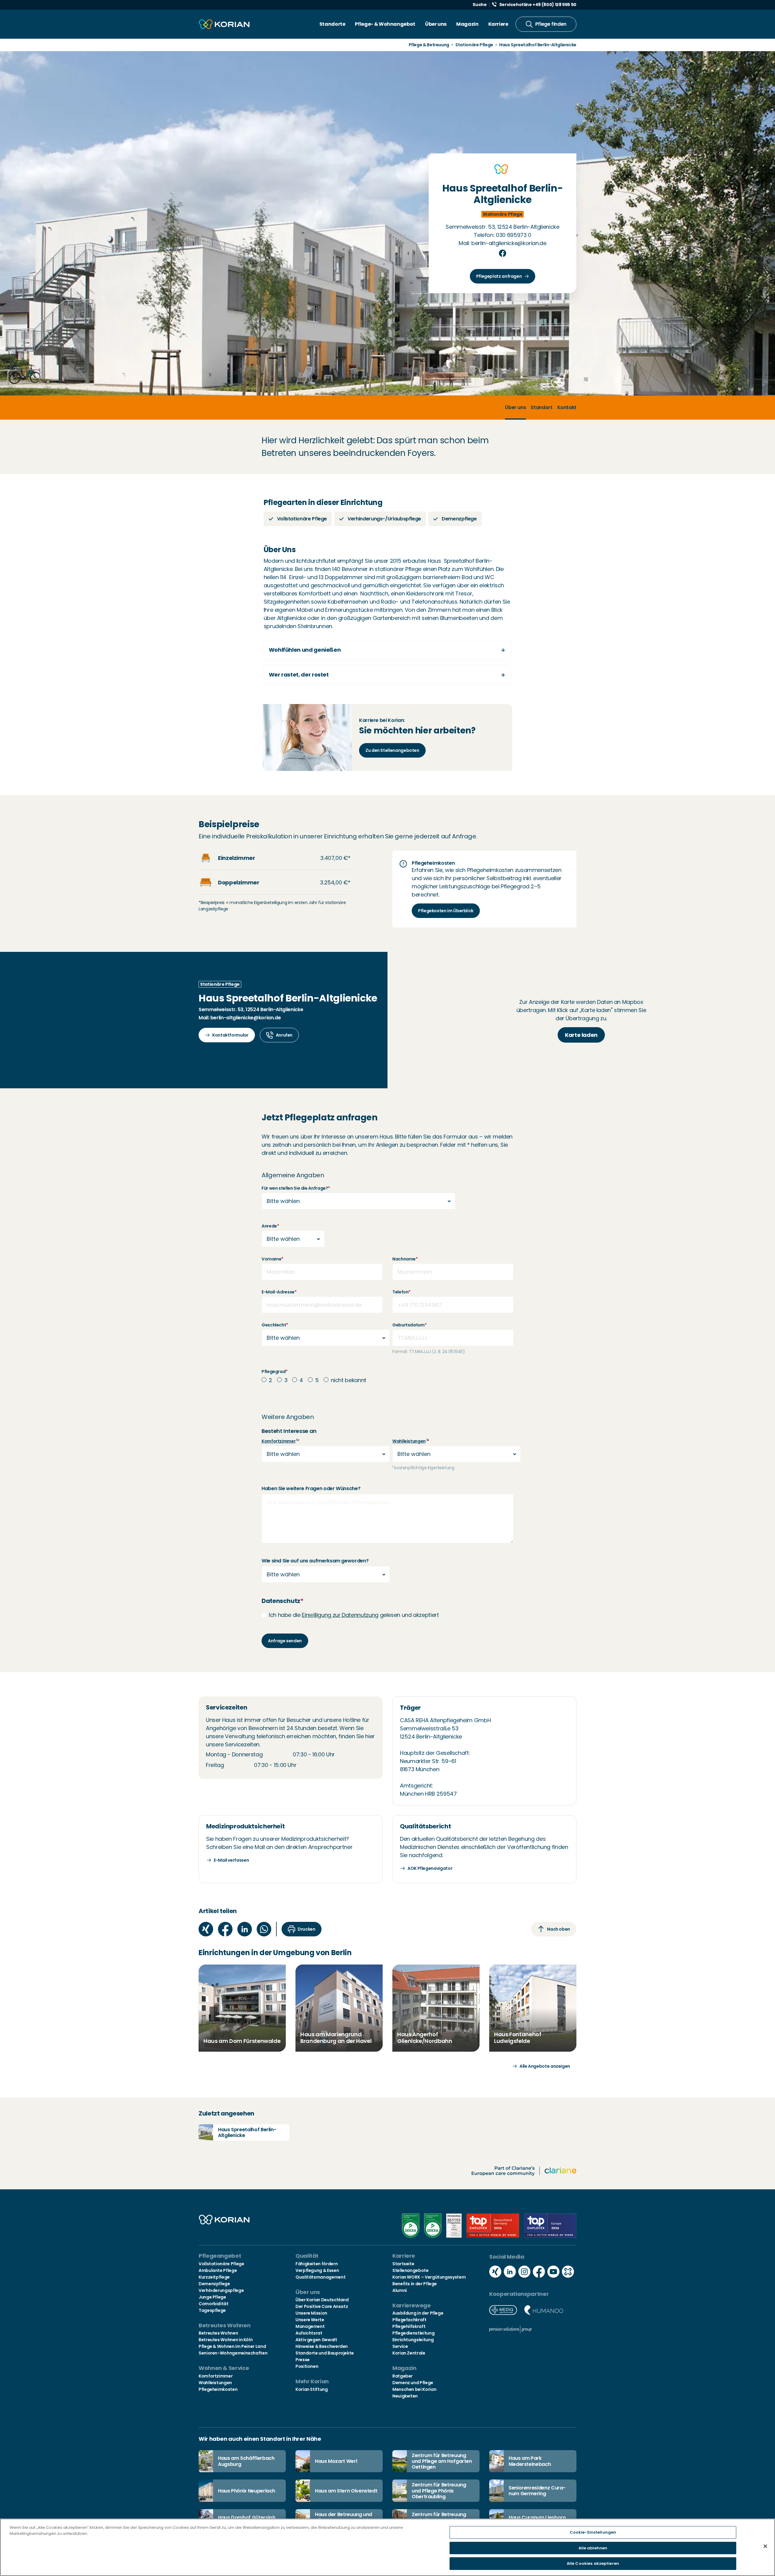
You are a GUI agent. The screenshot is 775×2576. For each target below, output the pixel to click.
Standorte (332, 24)
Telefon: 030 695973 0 (502, 235)
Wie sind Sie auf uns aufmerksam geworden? (315, 1561)
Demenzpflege (214, 2284)
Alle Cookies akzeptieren (593, 2563)
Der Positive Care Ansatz (322, 2306)
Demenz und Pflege (413, 2383)
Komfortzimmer (279, 1441)
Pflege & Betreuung (429, 45)
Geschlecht (275, 1325)
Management (310, 2326)
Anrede (270, 1226)
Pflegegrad (275, 1372)
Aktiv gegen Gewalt (316, 2340)
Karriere (498, 24)
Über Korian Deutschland (322, 2300)
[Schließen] (765, 2546)
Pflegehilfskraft (409, 2326)
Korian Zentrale (409, 2353)
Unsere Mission (311, 2313)
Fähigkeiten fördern (317, 2264)
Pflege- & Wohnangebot (385, 24)
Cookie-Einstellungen (593, 2532)
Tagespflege (212, 2310)
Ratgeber (402, 2376)
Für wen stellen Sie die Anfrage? (296, 1188)
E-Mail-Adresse (279, 1292)
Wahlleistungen (409, 1441)
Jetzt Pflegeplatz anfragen (320, 1118)
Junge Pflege (212, 2297)
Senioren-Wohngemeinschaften (233, 2353)
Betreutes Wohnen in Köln (226, 2340)
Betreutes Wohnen (218, 2333)
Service (400, 2346)
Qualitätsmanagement (320, 2277)
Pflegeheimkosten (218, 2389)
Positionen (307, 2366)
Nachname (405, 1259)
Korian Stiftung (312, 2389)
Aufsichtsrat (309, 2333)
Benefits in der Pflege (415, 2284)
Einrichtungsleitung (413, 2340)
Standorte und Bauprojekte (325, 2353)
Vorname (272, 1259)
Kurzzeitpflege (214, 2277)
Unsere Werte (310, 2320)
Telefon (401, 1292)
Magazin (467, 24)
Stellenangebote (411, 2270)
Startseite (403, 2264)
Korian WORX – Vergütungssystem (429, 2277)
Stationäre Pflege (474, 45)
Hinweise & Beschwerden (322, 2346)
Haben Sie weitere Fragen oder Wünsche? (311, 1488)
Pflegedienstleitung (413, 2333)
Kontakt (567, 407)
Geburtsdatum (409, 1325)
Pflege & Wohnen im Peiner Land (232, 2346)
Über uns (436, 24)
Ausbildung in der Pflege (418, 2313)
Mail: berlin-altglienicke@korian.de (502, 243)
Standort (541, 407)
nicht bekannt (349, 1380)
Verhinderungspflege (221, 2290)
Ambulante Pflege (218, 2270)
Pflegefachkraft (409, 2320)
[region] (387, 2547)
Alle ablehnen (593, 2548)
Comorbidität (214, 2304)
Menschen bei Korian (414, 2389)
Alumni (400, 2290)
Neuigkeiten (405, 2396)
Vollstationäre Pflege (221, 2264)
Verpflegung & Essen (317, 2270)
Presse (303, 2360)
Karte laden (581, 1035)
